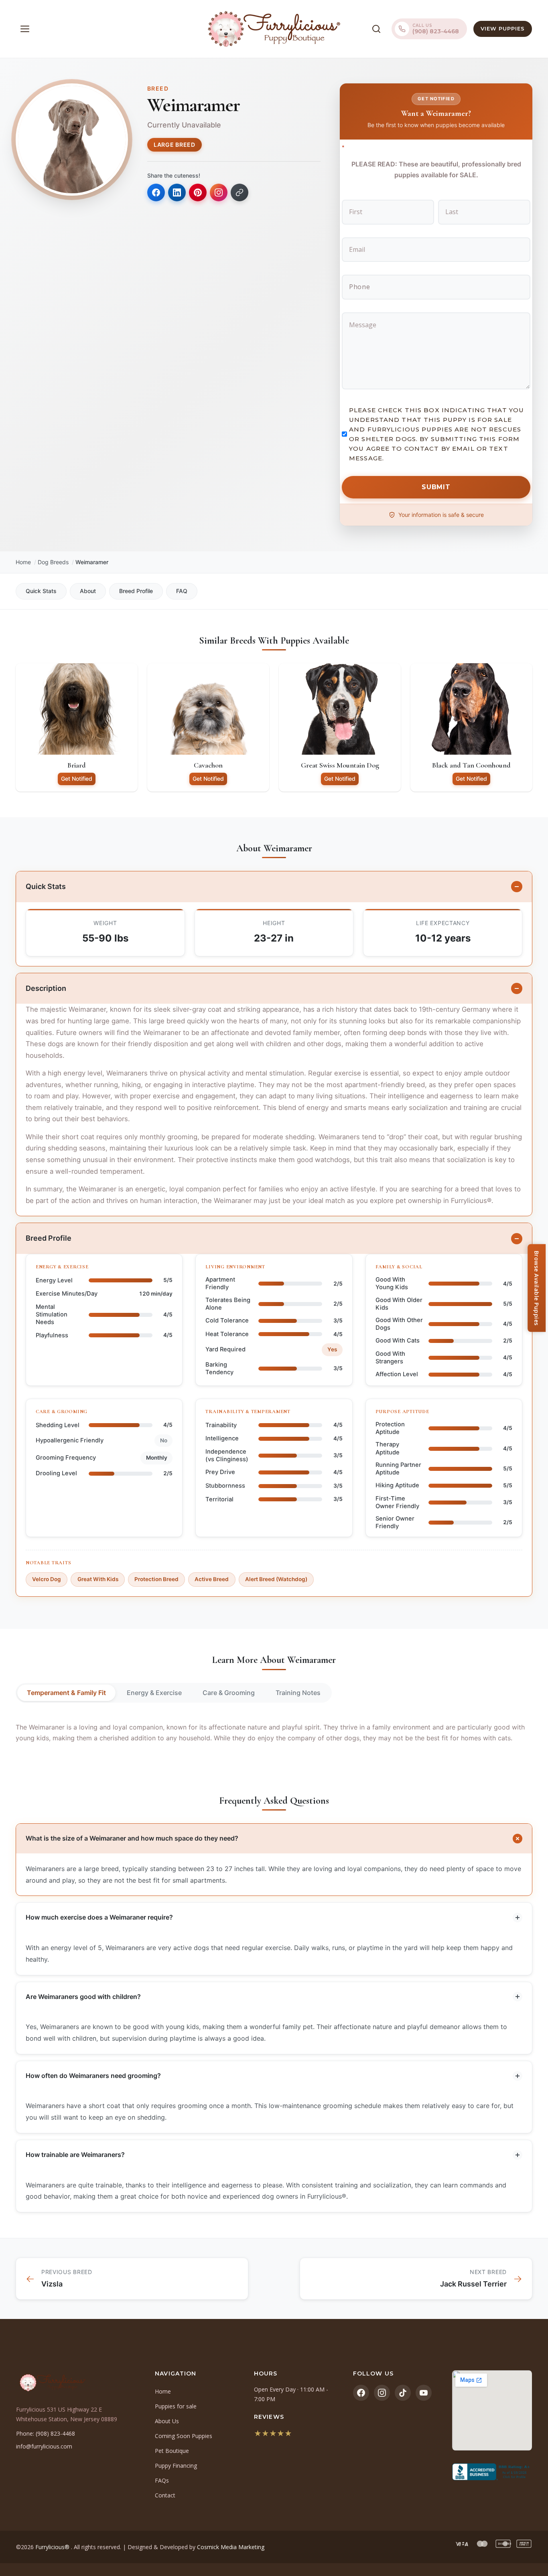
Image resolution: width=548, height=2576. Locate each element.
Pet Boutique (172, 2451)
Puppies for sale (176, 2406)
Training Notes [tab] (298, 1693)
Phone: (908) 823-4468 (46, 2433)
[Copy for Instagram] (219, 192)
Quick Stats (41, 591)
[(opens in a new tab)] (492, 2472)
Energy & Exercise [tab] (154, 1693)
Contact (165, 2495)
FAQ (182, 591)
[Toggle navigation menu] (25, 29)
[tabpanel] (274, 1733)
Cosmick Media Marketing (231, 2547)
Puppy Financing (176, 2466)
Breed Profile (136, 591)
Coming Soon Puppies (184, 2436)
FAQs (162, 2480)
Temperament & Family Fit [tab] (66, 1693)
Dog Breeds (53, 562)
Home (23, 562)
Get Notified (77, 779)
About (88, 591)
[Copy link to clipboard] (239, 192)
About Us (167, 2421)
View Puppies (503, 28)
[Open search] (376, 29)
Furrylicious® (53, 2547)
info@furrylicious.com (44, 2446)
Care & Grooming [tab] (229, 1693)
